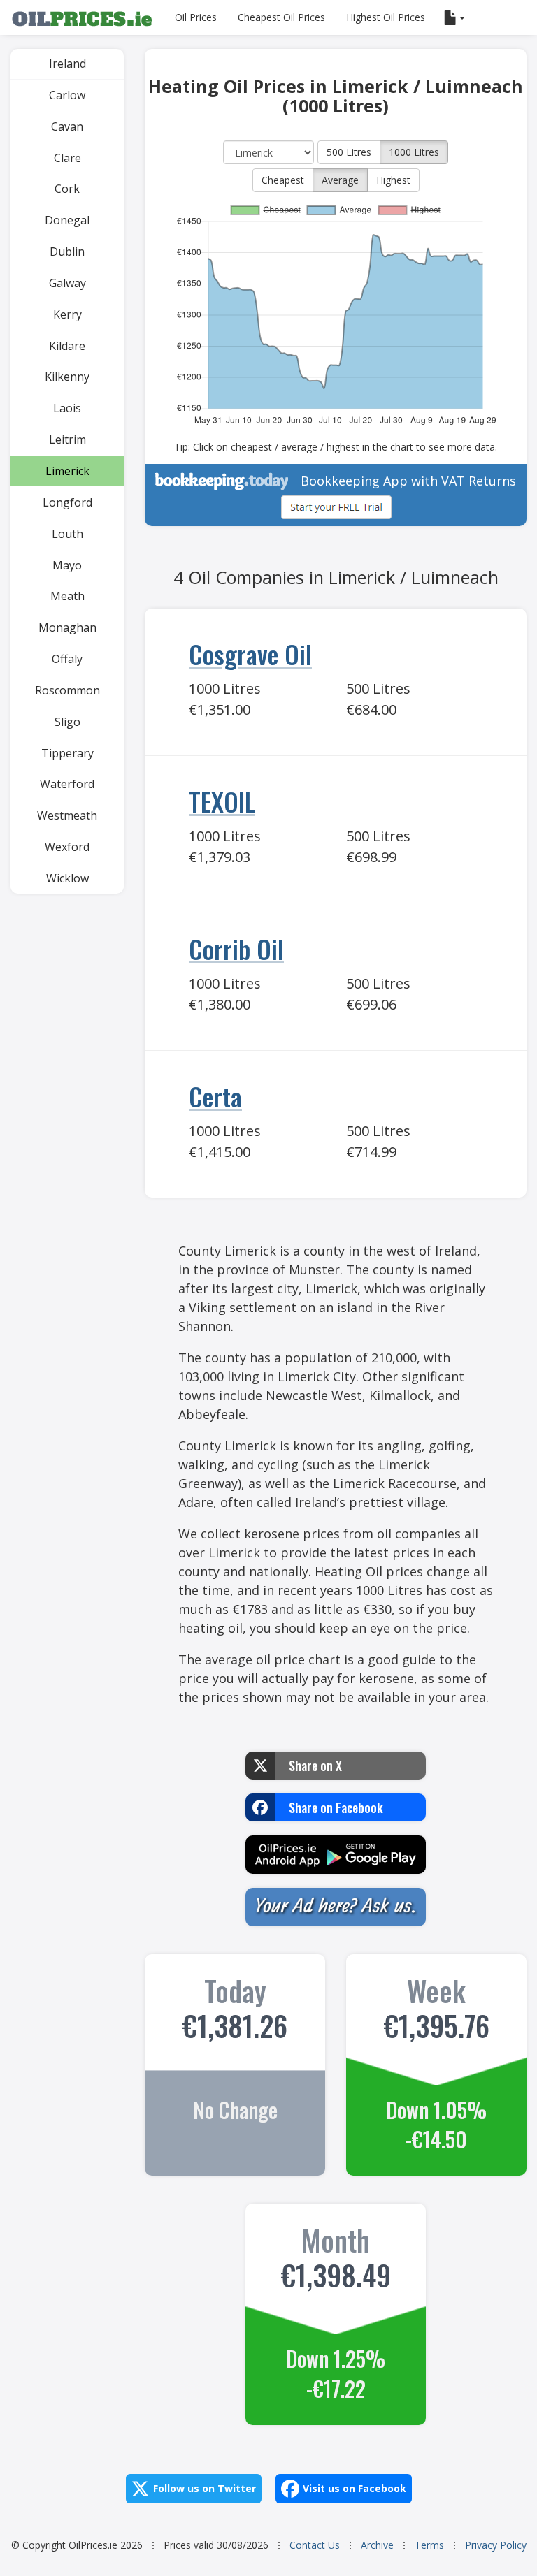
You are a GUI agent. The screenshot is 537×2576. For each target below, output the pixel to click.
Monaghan (67, 627)
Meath (67, 596)
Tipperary (67, 753)
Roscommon (67, 690)
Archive (377, 2545)
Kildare (67, 346)
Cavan (67, 126)
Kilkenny (67, 377)
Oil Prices (196, 17)
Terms (429, 2545)
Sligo (67, 722)
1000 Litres (414, 152)
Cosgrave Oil (250, 654)
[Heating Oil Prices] (82, 17)
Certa (215, 1096)
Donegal (67, 220)
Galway (67, 283)
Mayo (67, 565)
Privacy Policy (496, 2545)
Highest (393, 180)
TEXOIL (222, 801)
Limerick (67, 471)
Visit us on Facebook (355, 2488)
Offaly (67, 659)
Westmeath (67, 815)
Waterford (67, 784)
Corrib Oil (236, 948)
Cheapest (283, 180)
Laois (67, 408)
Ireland (67, 64)
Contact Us (315, 2545)
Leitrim (67, 439)
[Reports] (456, 17)
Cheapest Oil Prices (281, 17)
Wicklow (67, 878)
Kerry (67, 314)
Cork (67, 189)
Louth (67, 534)
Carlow (67, 95)
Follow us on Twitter (205, 2488)
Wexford (67, 847)
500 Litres (349, 152)
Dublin (67, 252)
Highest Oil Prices (386, 17)
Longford (67, 502)
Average (340, 180)
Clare (67, 158)
